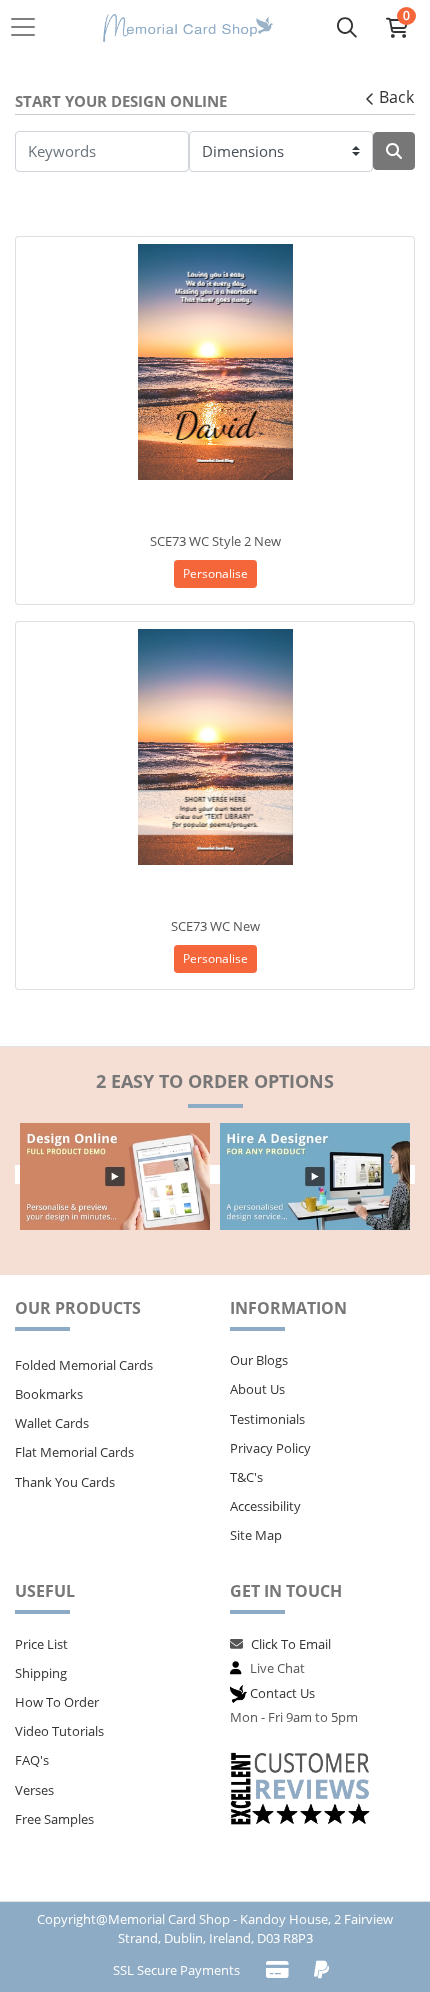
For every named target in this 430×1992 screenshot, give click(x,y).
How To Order (57, 1702)
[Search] (347, 27)
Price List (41, 1644)
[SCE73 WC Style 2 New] (215, 362)
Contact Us (282, 1693)
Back (396, 97)
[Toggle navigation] (29, 27)
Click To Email (291, 1644)
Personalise (215, 573)
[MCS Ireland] (188, 27)
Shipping (41, 1673)
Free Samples (54, 1819)
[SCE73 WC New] (215, 747)
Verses (34, 1790)
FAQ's (32, 1760)
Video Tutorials (59, 1731)
